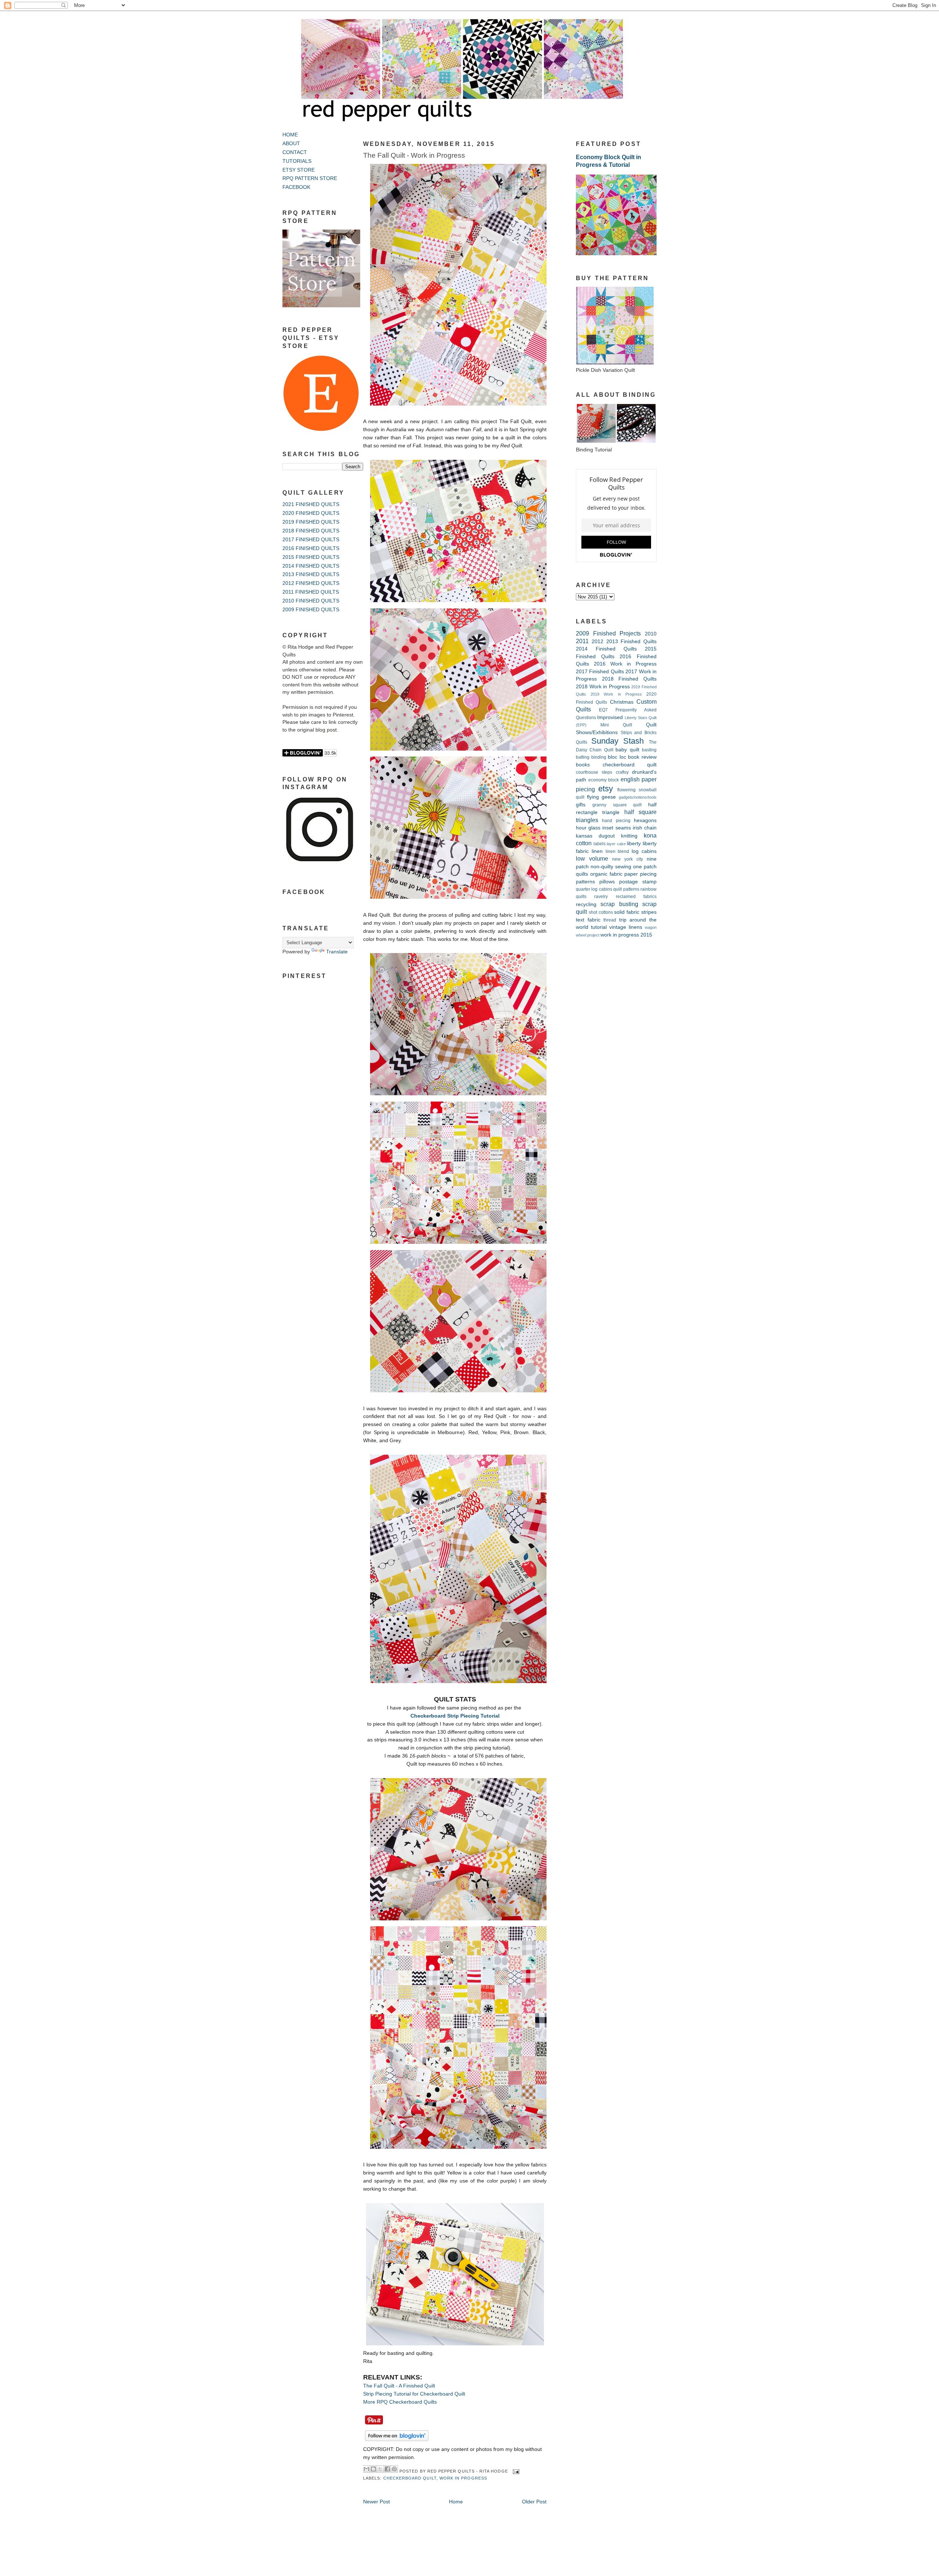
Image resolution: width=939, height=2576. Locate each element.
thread (610, 920)
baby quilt (627, 750)
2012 (598, 642)
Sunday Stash (618, 741)
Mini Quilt (616, 725)
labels (600, 844)
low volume (592, 858)
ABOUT (291, 144)
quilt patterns (626, 889)
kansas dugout (595, 836)
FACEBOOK (296, 187)
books (583, 765)
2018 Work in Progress (603, 687)
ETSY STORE (299, 170)
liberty (634, 844)
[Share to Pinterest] (394, 2469)
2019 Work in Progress (616, 694)
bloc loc (617, 757)
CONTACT (295, 152)
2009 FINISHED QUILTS (311, 610)
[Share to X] (380, 2469)
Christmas (622, 702)
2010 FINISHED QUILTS (311, 601)
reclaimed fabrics (636, 897)
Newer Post (377, 2502)
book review (642, 757)
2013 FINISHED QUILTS (311, 574)
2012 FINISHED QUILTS (311, 583)
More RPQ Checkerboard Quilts (400, 2402)
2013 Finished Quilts (632, 642)
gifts (581, 805)
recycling (586, 904)
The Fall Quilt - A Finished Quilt (399, 2386)
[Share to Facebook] (387, 2469)
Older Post (534, 2502)
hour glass (588, 828)
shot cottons (601, 912)
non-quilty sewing (611, 867)
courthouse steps (594, 772)
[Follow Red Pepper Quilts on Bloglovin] (397, 2441)
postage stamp (638, 882)
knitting (629, 836)
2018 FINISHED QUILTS (311, 531)
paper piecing (640, 874)
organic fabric (606, 874)
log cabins (644, 851)
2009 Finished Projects (608, 633)
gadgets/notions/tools (638, 797)
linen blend (618, 851)
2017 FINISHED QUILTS (311, 540)
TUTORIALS (297, 161)
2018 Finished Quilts (629, 679)
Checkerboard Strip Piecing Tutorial (455, 1716)
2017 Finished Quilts (600, 672)
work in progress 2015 (626, 935)
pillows (607, 882)
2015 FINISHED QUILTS (311, 557)
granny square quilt (617, 805)
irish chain (645, 828)
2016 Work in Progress (625, 664)
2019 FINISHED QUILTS (311, 522)
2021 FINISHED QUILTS (311, 504)
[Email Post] (515, 2471)
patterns (585, 882)
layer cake (616, 844)
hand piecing (616, 821)
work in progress (463, 2478)
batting (583, 757)
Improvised (610, 717)
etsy (606, 789)
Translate (337, 952)
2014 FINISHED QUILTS (311, 566)
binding (599, 757)
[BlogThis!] (373, 2469)
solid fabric (627, 912)
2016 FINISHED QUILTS (311, 548)
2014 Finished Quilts (606, 649)
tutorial (599, 927)
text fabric (588, 920)
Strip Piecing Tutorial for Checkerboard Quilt (414, 2394)
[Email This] (366, 2469)
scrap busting (619, 904)
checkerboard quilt (410, 2478)
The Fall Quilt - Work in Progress (414, 155)
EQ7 (603, 710)
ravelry (601, 897)
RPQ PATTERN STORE (310, 178)
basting (649, 750)
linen (597, 851)
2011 (582, 641)
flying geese (602, 797)
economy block (604, 780)
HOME (290, 135)
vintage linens (626, 927)
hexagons (645, 820)
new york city (628, 859)
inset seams (616, 828)
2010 (651, 634)
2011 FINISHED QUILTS (311, 592)
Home (456, 2502)
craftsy (622, 772)
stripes (649, 912)
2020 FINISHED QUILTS (311, 513)
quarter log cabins (594, 889)
